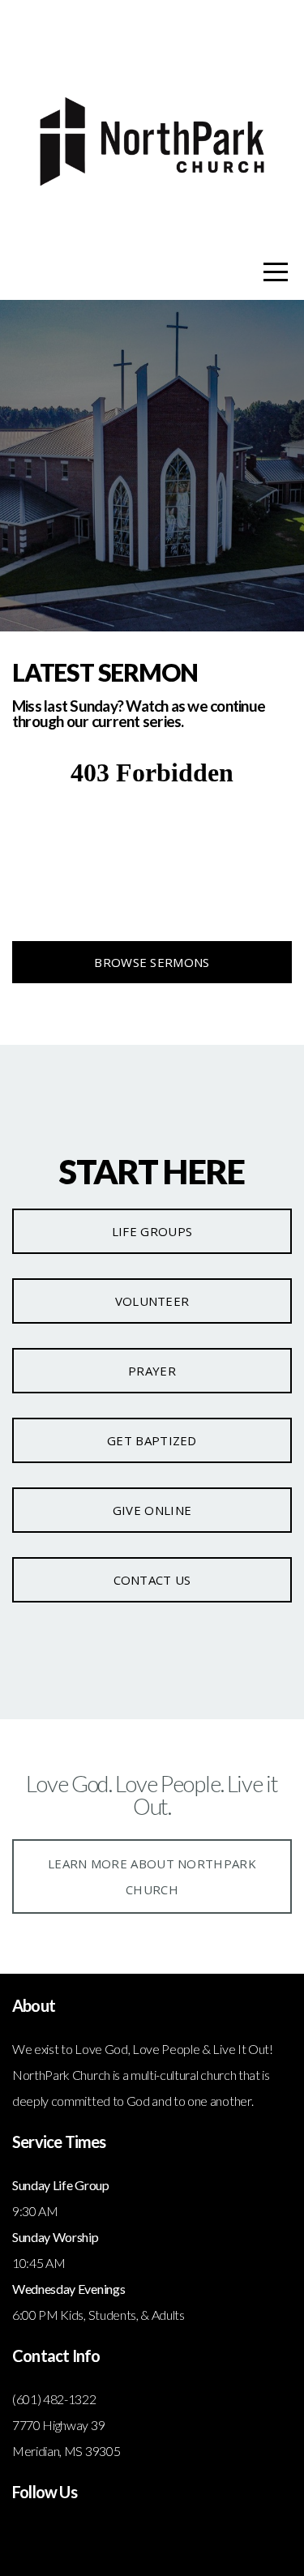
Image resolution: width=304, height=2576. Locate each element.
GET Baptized (152, 1440)
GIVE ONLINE (152, 1510)
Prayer (152, 1371)
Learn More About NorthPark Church (152, 1876)
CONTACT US (152, 1580)
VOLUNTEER (152, 1301)
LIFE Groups (152, 1231)
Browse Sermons (152, 962)
